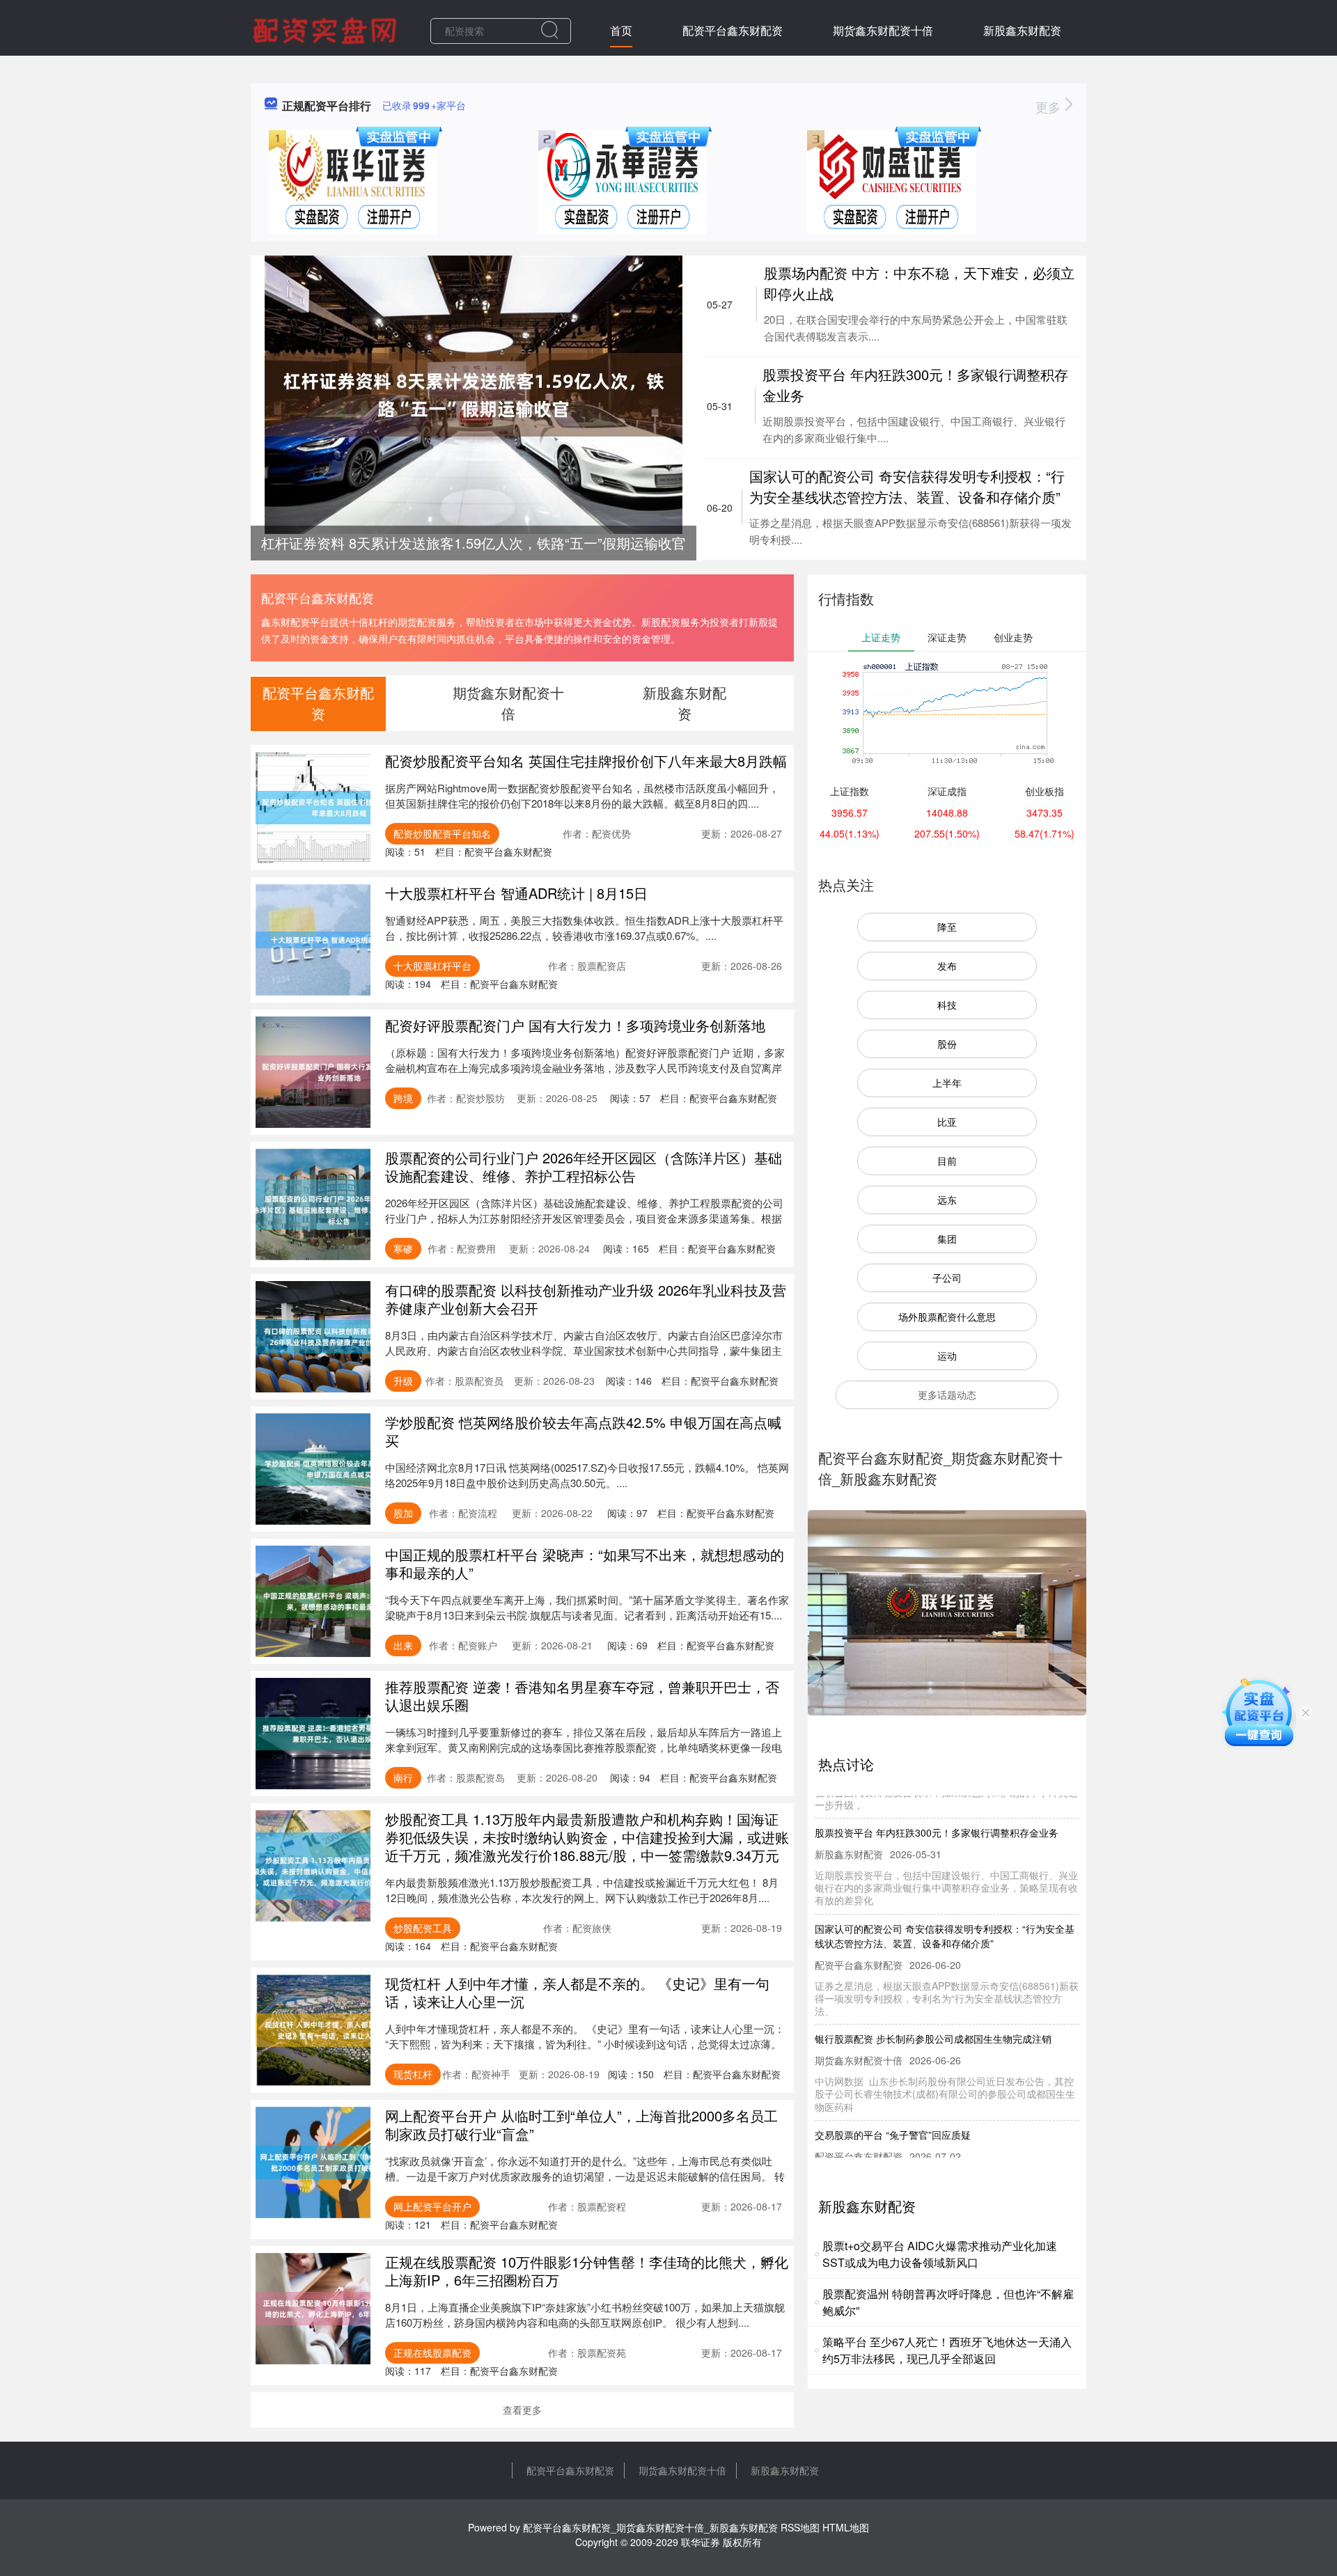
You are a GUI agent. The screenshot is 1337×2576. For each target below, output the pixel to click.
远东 (947, 1200)
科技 (947, 1005)
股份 (947, 1044)
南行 (403, 1777)
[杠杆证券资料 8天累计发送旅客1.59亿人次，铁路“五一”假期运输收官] (474, 393)
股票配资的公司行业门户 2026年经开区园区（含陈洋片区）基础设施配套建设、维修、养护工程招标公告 (584, 1167)
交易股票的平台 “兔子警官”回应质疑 (893, 2101)
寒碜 (403, 1248)
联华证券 (701, 2542)
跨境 (403, 1098)
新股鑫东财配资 (1022, 30)
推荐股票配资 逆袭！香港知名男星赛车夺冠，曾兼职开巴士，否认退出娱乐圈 (582, 1696)
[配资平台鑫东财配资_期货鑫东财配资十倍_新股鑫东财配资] (327, 29)
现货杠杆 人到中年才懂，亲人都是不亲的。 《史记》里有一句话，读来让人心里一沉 (577, 1992)
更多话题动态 (947, 1395)
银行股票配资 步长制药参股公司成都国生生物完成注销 (933, 2005)
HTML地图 (846, 2527)
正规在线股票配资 (432, 2353)
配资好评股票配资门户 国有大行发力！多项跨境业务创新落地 (575, 1025)
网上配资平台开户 (432, 2206)
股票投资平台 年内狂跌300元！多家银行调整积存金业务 (937, 1799)
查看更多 (522, 2410)
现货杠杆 (413, 2074)
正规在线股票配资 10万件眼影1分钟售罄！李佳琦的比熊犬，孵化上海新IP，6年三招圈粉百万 (587, 2271)
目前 (947, 1161)
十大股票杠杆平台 (432, 966)
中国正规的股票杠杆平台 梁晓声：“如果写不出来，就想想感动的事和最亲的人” (585, 1563)
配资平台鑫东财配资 (733, 30)
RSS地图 (800, 2527)
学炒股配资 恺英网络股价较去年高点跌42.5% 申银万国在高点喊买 (583, 1431)
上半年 (947, 1083)
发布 (947, 966)
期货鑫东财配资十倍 (883, 30)
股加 (403, 1513)
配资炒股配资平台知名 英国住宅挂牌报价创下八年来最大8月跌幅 (586, 761)
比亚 (947, 1122)
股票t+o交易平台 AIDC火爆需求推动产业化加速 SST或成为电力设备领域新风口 (940, 2254)
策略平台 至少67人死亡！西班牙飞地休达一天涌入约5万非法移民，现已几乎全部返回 (947, 2350)
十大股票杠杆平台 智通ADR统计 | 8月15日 (516, 893)
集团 (947, 1239)
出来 (403, 1645)
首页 (621, 30)
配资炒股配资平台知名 (442, 833)
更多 (1050, 107)
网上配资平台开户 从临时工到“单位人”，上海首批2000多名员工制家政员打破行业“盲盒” (581, 2125)
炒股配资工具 (423, 1928)
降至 (947, 927)
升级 (403, 1381)
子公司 (947, 1278)
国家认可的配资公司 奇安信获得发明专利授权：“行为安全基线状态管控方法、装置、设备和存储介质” (907, 486)
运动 (947, 1356)
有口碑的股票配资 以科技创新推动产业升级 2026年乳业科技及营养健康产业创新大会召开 (586, 1299)
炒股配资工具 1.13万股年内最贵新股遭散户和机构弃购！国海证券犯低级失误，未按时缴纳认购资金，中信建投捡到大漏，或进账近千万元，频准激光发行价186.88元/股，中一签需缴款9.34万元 (587, 1837)
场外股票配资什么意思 (947, 1317)
